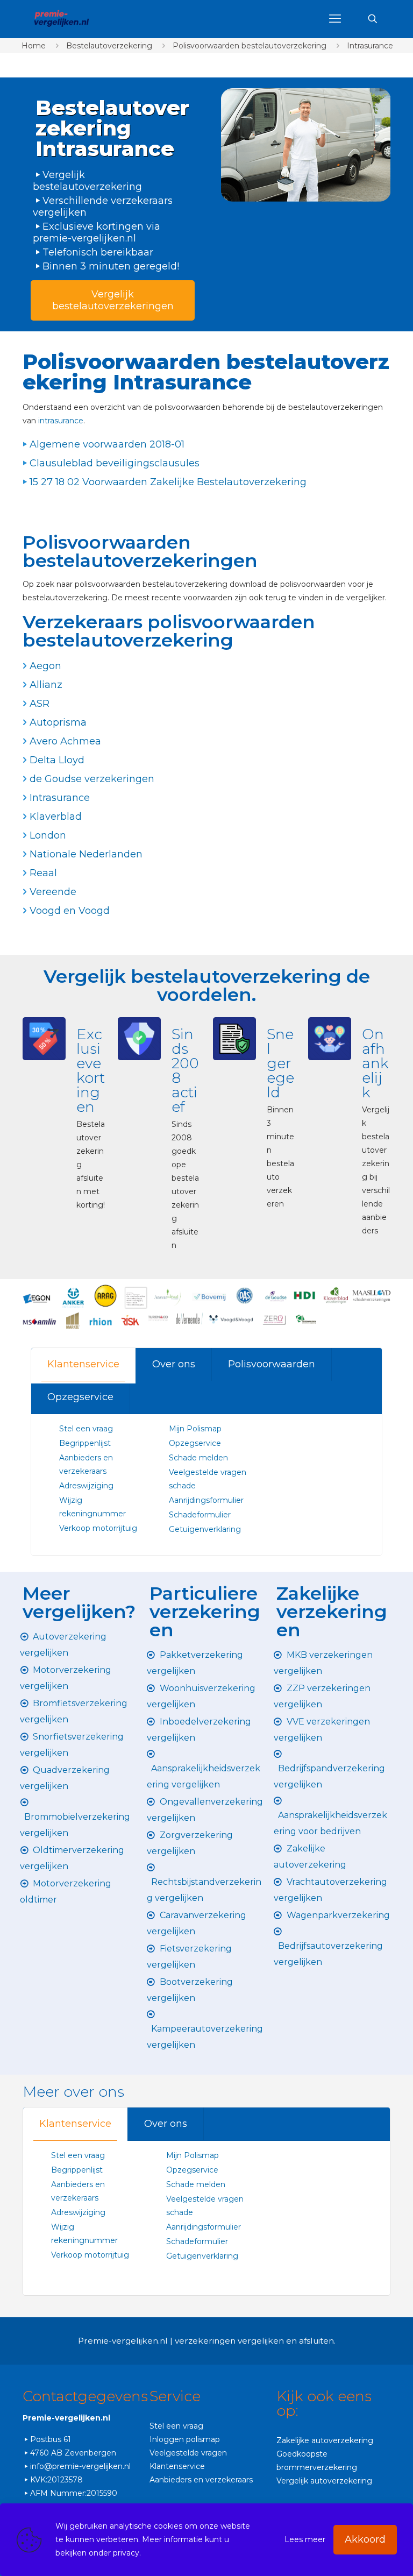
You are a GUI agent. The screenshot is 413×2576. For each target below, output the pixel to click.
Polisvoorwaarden (272, 1364)
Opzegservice (80, 1397)
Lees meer (305, 2539)
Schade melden (198, 1458)
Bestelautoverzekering (109, 46)
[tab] (84, 1364)
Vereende (53, 892)
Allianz (46, 685)
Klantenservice (83, 1364)
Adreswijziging (87, 1486)
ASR (40, 704)
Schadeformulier (200, 1515)
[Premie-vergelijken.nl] (61, 19)
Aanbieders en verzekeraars (201, 2480)
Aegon (45, 666)
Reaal (43, 873)
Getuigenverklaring (205, 1529)
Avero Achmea (65, 741)
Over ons (174, 1364)
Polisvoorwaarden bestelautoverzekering (250, 46)
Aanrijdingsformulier (206, 1500)
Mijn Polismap (195, 1429)
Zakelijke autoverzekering (325, 2440)
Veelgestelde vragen (188, 2453)
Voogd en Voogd (70, 911)
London (48, 835)
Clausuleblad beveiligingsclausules (115, 463)
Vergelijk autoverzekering (324, 2481)
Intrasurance (370, 46)
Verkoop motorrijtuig (98, 1528)
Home (34, 46)
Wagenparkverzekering (338, 1915)
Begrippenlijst (85, 1443)
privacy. (127, 2553)
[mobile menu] (335, 19)
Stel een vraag (86, 1429)
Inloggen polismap (185, 2439)
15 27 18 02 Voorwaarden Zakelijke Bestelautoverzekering (168, 482)
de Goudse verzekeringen (92, 779)
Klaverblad (56, 817)
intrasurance (61, 421)
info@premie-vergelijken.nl (80, 2466)
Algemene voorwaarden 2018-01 (107, 444)
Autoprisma (58, 722)
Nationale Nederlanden (86, 854)
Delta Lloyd (57, 760)
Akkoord (365, 2539)
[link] (306, 145)
